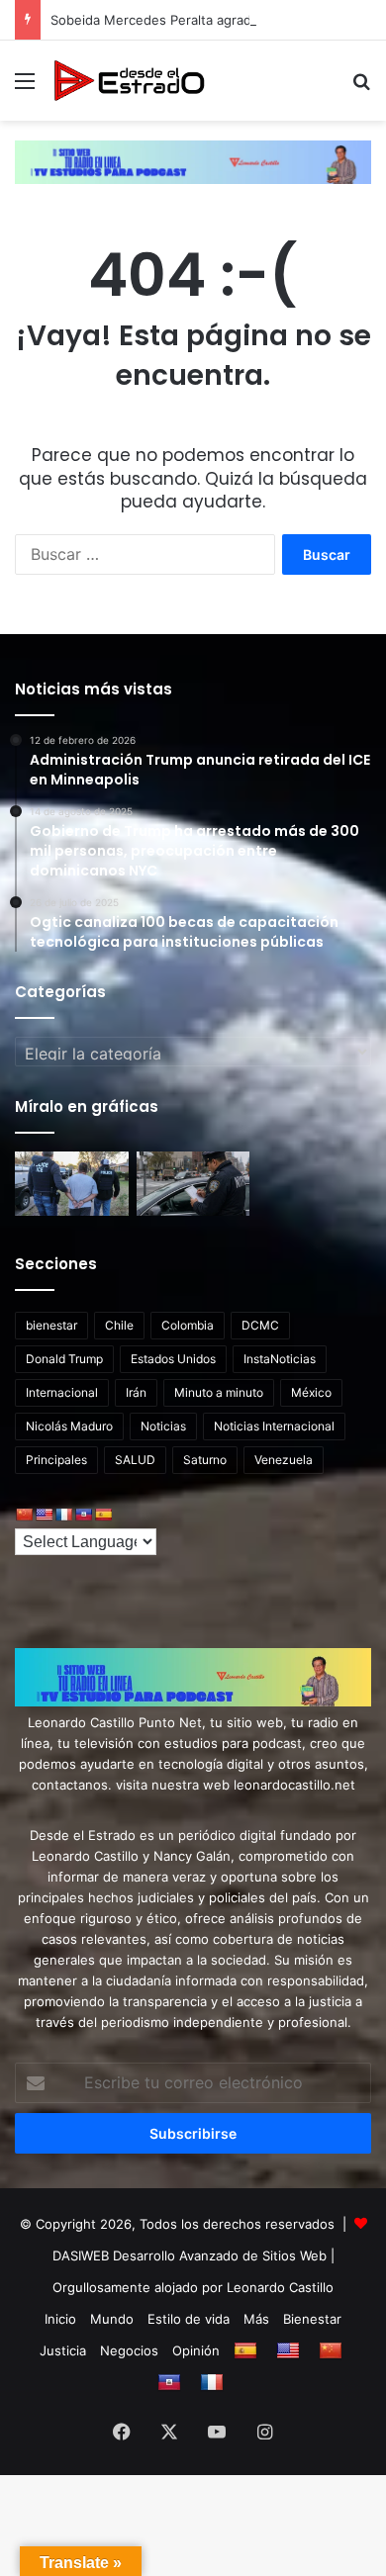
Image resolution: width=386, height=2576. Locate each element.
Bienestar (312, 2319)
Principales (56, 1460)
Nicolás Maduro (69, 1426)
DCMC (260, 1325)
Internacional (62, 1392)
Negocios (129, 2350)
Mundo (112, 2319)
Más (256, 2319)
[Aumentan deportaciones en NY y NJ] (72, 1184)
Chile (119, 1325)
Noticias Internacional (274, 1426)
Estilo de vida (189, 2319)
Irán (136, 1392)
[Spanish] (103, 1515)
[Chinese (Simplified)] (24, 1515)
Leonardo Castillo (280, 2287)
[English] (44, 1515)
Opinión (196, 2350)
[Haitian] (83, 1515)
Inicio (60, 2319)
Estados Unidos (173, 1359)
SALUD (135, 1460)
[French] (63, 1515)
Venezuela (284, 1460)
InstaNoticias (280, 1359)
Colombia (188, 1325)
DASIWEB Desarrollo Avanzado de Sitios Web (190, 2255)
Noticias (163, 1426)
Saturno (205, 1460)
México (311, 1392)
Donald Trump (64, 1359)
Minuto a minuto (219, 1392)
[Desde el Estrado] (129, 81)
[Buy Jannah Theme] (193, 161)
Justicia (63, 2350)
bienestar (51, 1325)
